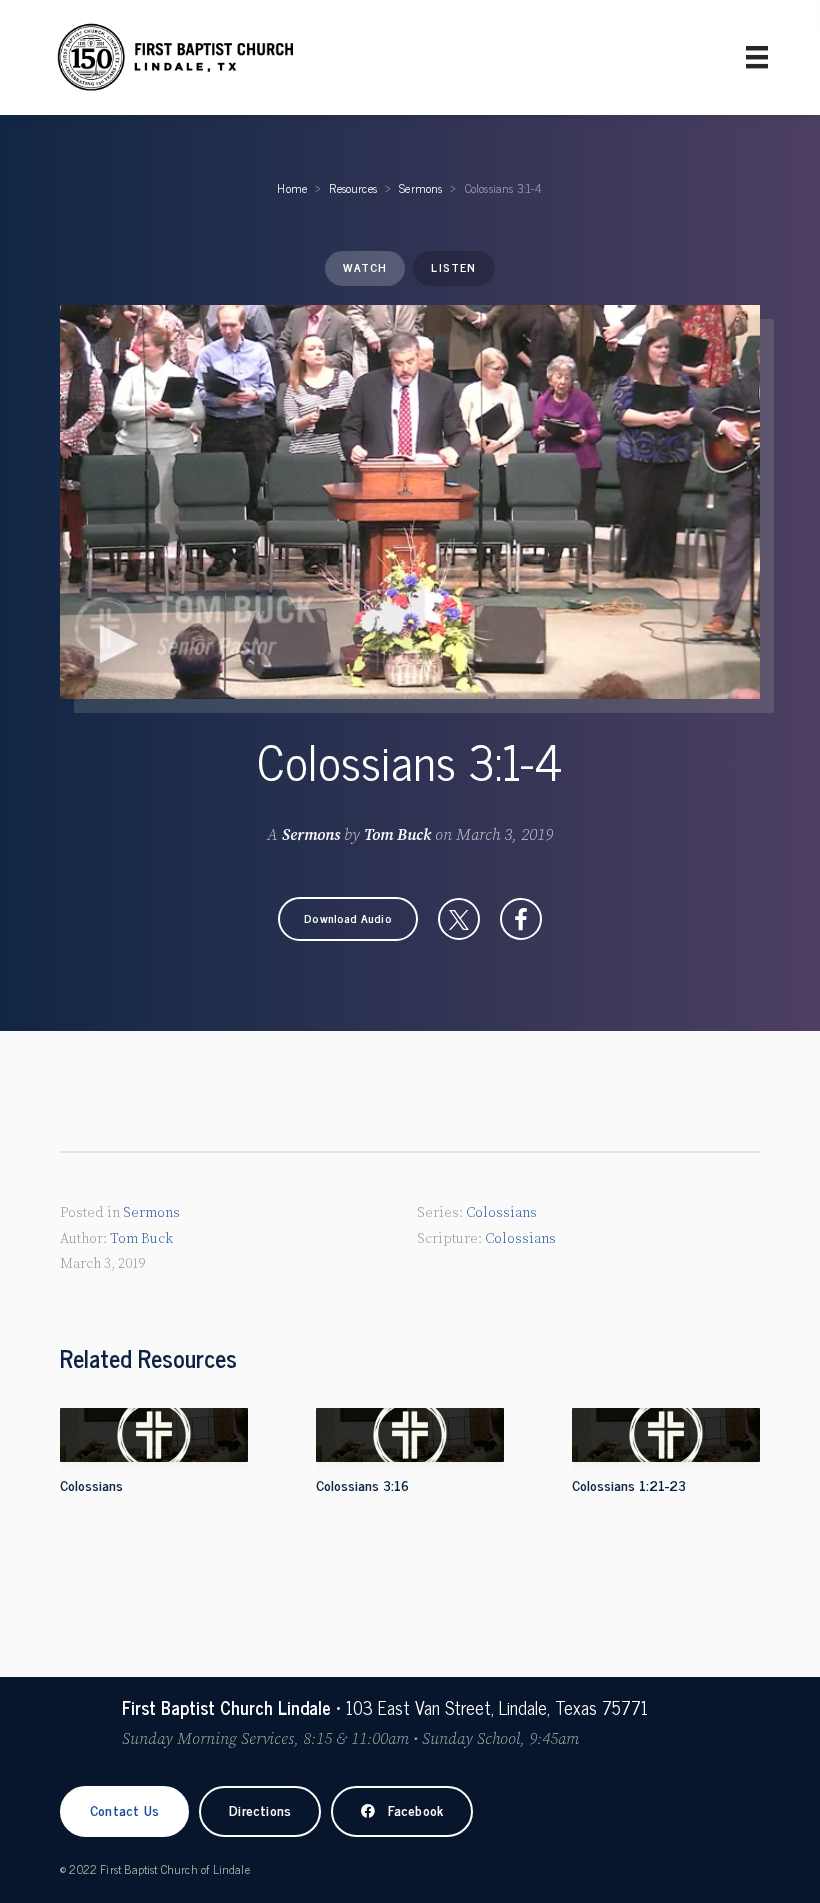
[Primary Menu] (757, 57)
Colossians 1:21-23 (629, 1484)
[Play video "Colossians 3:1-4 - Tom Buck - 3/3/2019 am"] (410, 502)
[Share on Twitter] (459, 919)
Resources (353, 188)
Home (292, 188)
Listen (453, 267)
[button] (348, 919)
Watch (365, 267)
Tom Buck (397, 835)
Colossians (501, 1213)
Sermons (420, 188)
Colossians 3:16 (362, 1484)
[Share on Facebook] (521, 919)
